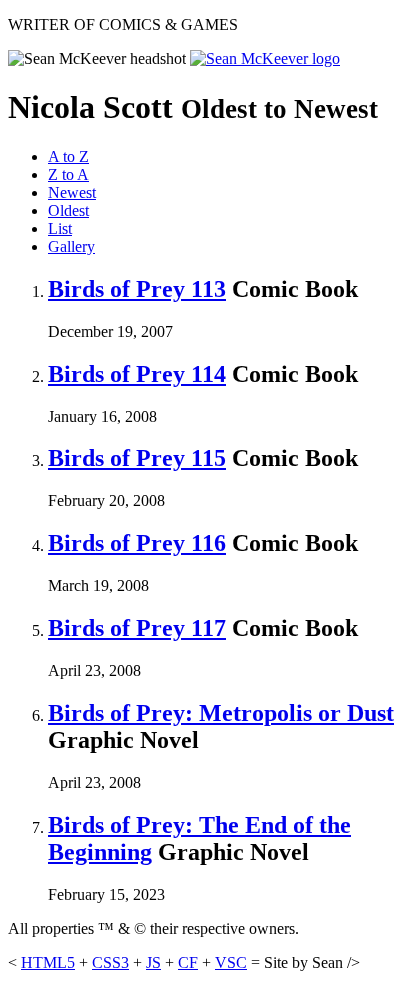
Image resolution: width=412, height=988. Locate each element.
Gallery (71, 246)
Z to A (68, 174)
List (60, 228)
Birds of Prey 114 (137, 374)
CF (188, 962)
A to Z (68, 156)
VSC (231, 962)
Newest (72, 192)
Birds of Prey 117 (137, 628)
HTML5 (48, 962)
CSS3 (110, 962)
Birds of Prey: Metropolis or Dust (221, 713)
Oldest (68, 210)
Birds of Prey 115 (137, 458)
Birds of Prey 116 (137, 543)
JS (153, 962)
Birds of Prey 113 (137, 289)
